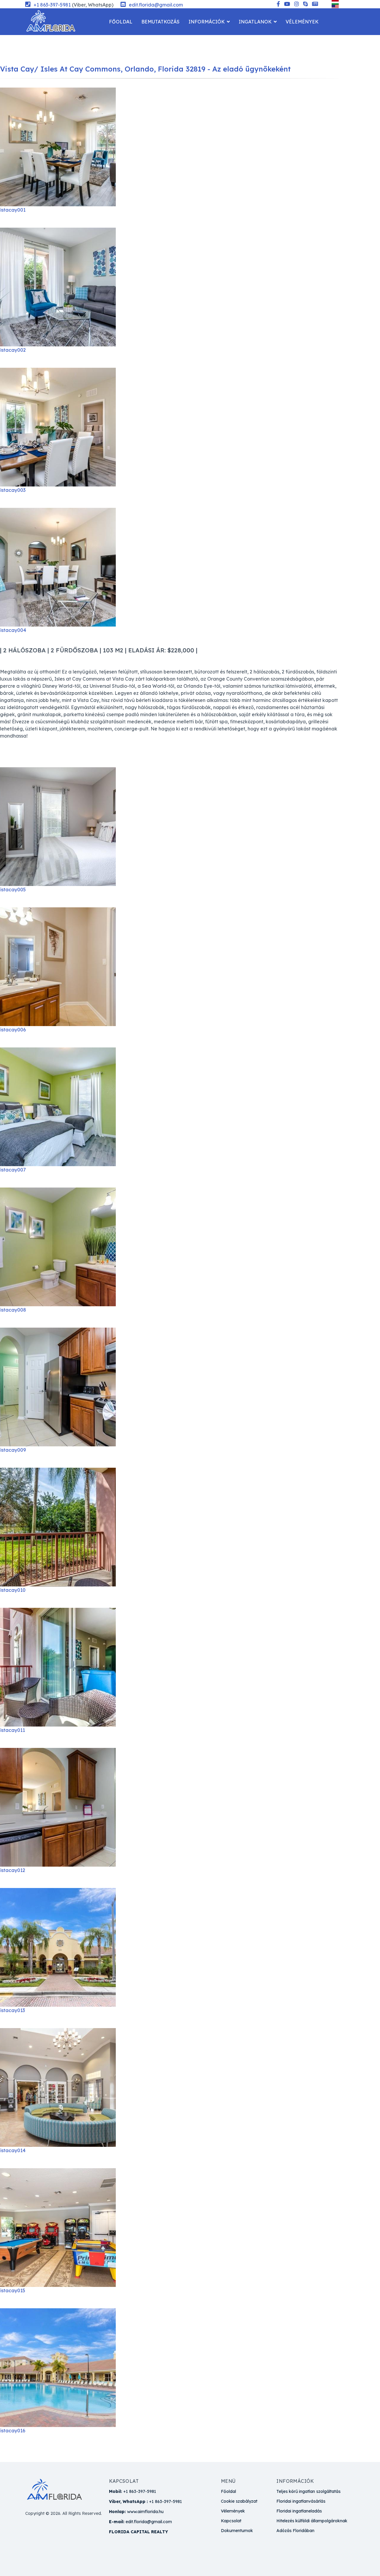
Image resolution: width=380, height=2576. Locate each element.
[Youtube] (287, 4)
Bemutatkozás (160, 22)
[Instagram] (297, 4)
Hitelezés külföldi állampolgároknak (312, 2521)
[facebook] (278, 4)
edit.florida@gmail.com (156, 5)
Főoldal (121, 22)
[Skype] (305, 4)
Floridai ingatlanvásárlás (301, 2501)
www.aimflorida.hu (145, 2512)
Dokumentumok (237, 2531)
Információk (207, 22)
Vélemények (302, 22)
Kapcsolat (123, 48)
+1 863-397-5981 (52, 5)
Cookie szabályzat (239, 2501)
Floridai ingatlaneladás (299, 2511)
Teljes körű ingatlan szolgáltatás (308, 2491)
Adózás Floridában (295, 2531)
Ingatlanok (255, 22)
